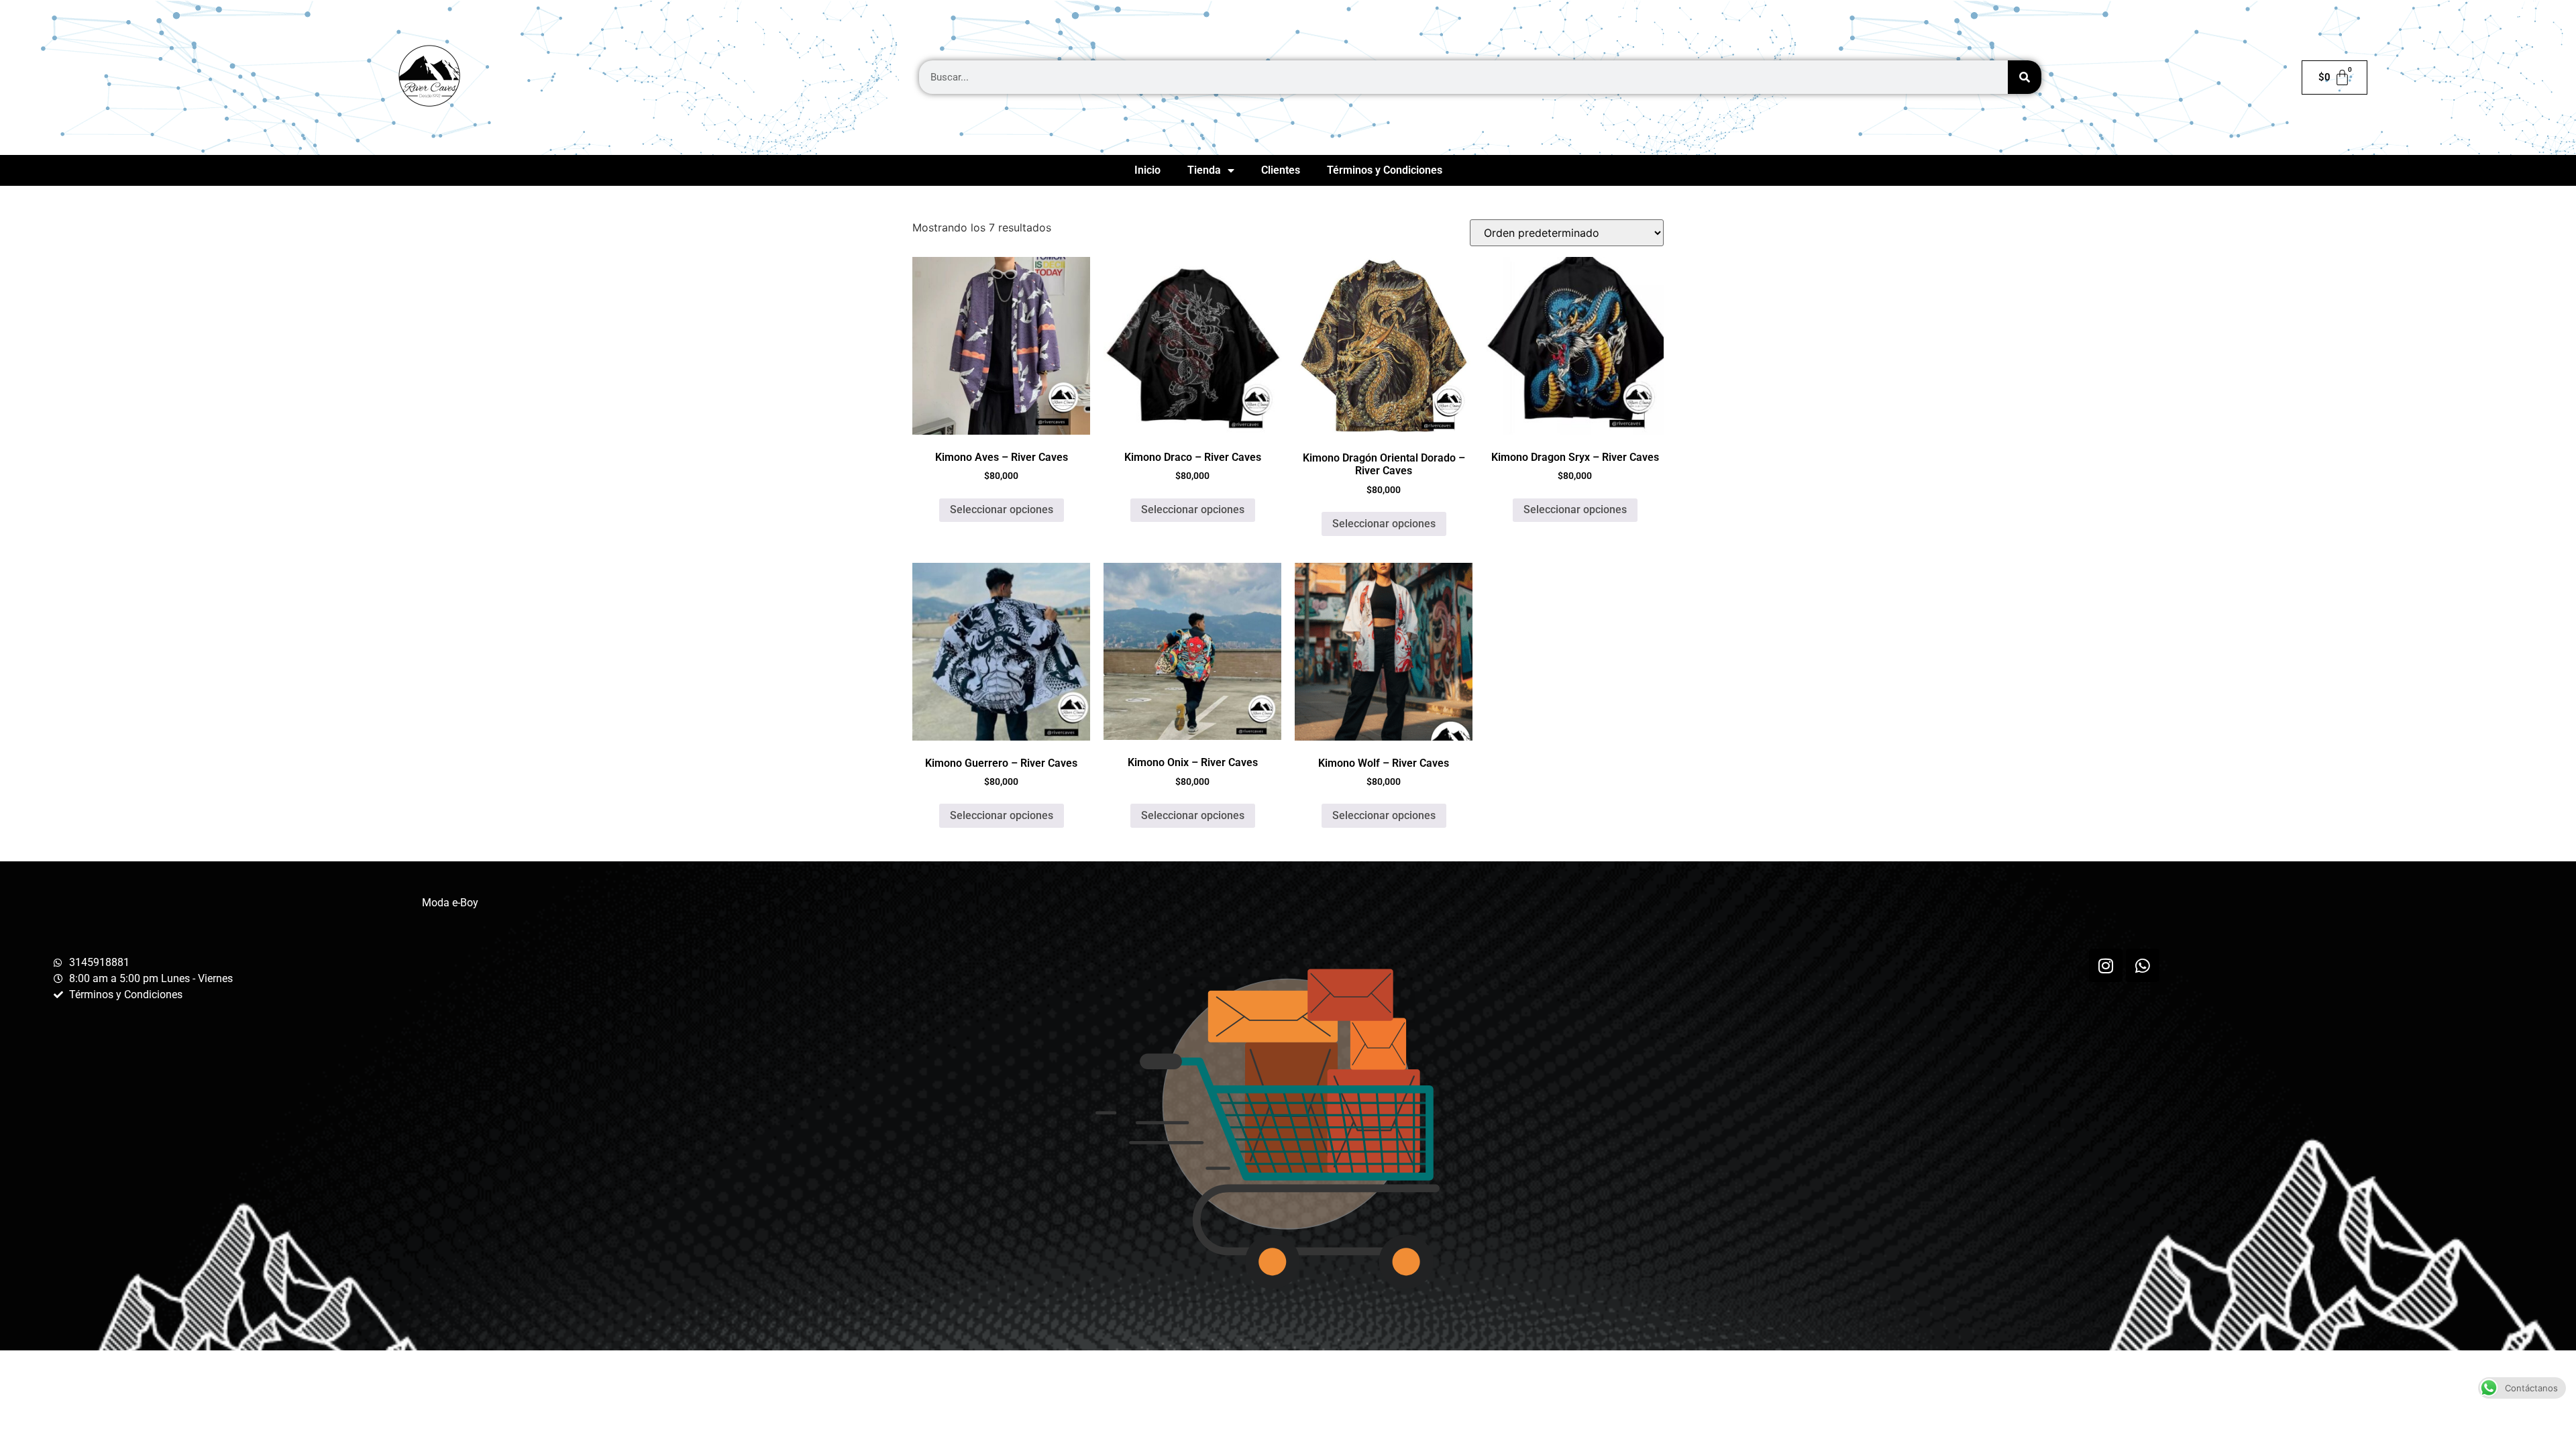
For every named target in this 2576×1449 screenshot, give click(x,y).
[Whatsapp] (2143, 965)
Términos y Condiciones (1385, 170)
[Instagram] (2106, 965)
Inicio (1147, 170)
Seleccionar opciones (1002, 509)
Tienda (1204, 170)
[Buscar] (2025, 77)
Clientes (1281, 170)
